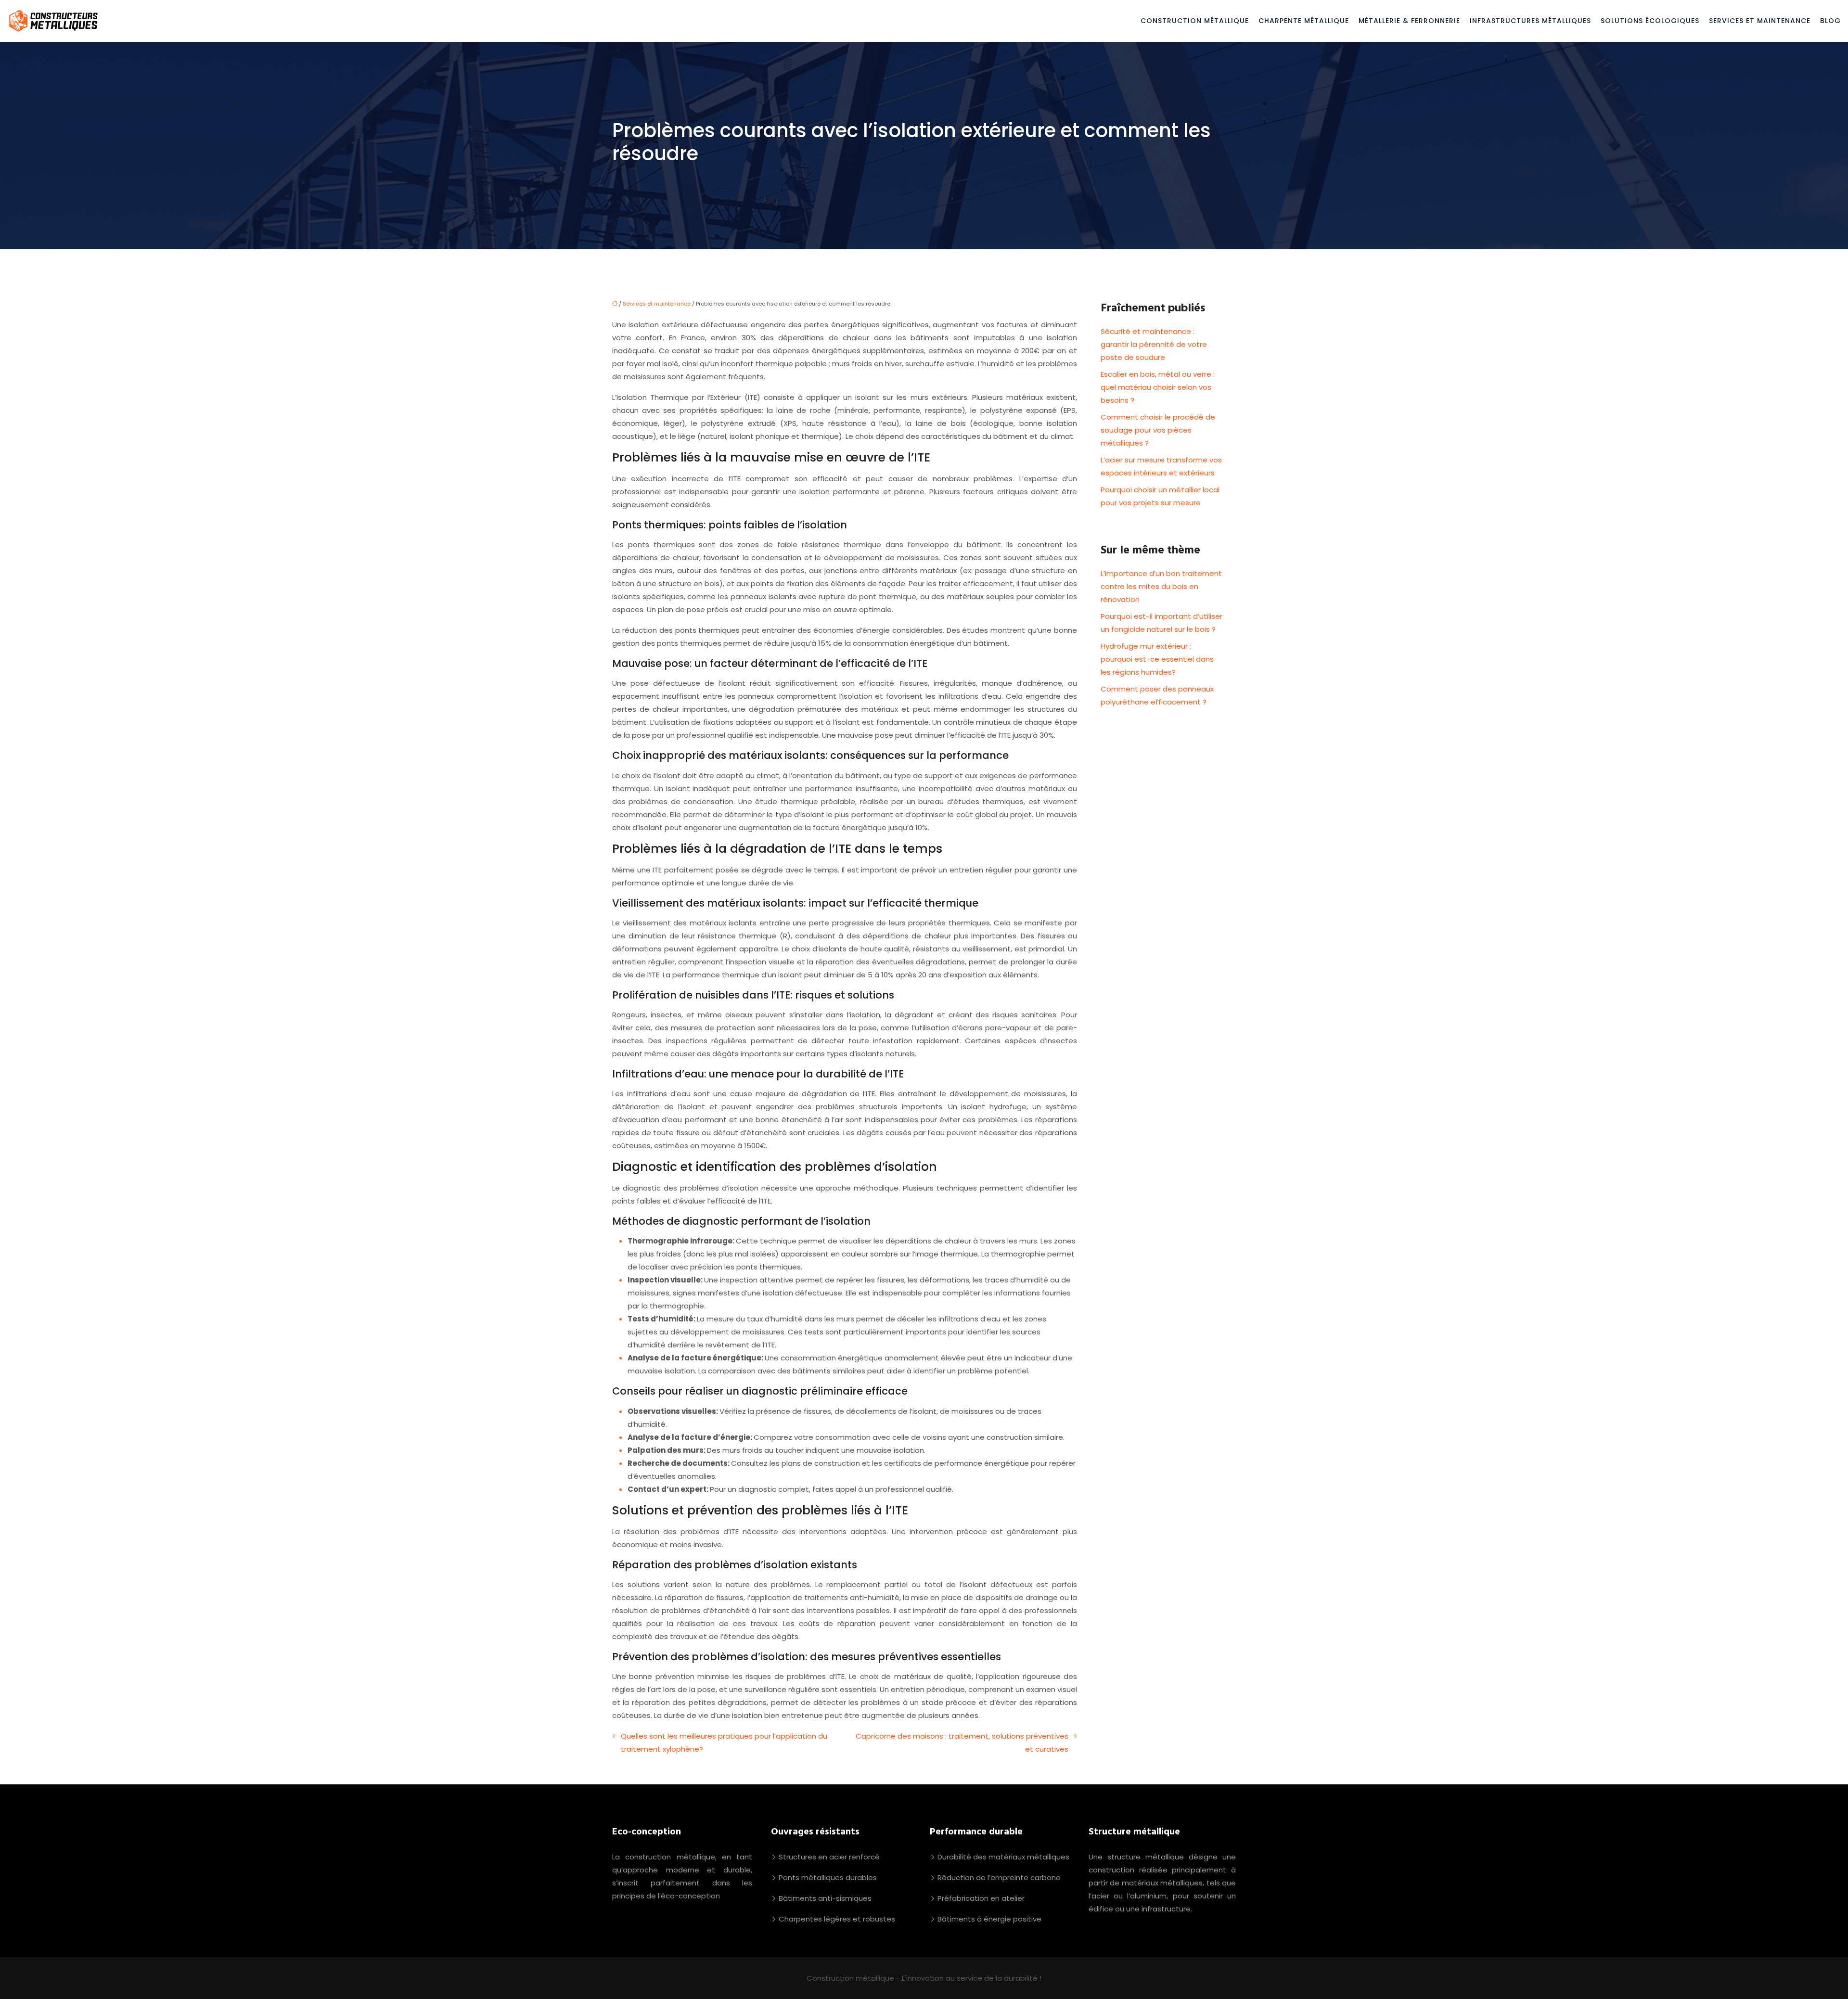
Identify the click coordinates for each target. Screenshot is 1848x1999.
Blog (1830, 21)
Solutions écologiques (1650, 21)
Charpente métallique (1304, 21)
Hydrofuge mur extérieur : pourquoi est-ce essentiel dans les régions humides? (1157, 659)
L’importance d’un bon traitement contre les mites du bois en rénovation (1161, 586)
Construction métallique (1195, 21)
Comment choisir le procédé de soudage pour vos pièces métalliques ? (1158, 430)
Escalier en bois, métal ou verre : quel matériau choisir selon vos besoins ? (1158, 387)
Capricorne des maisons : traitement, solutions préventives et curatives (962, 1743)
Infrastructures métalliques (1530, 21)
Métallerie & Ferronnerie (1409, 21)
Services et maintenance (1760, 21)
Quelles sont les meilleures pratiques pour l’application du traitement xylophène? (724, 1743)
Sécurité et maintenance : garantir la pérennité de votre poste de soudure (1154, 344)
